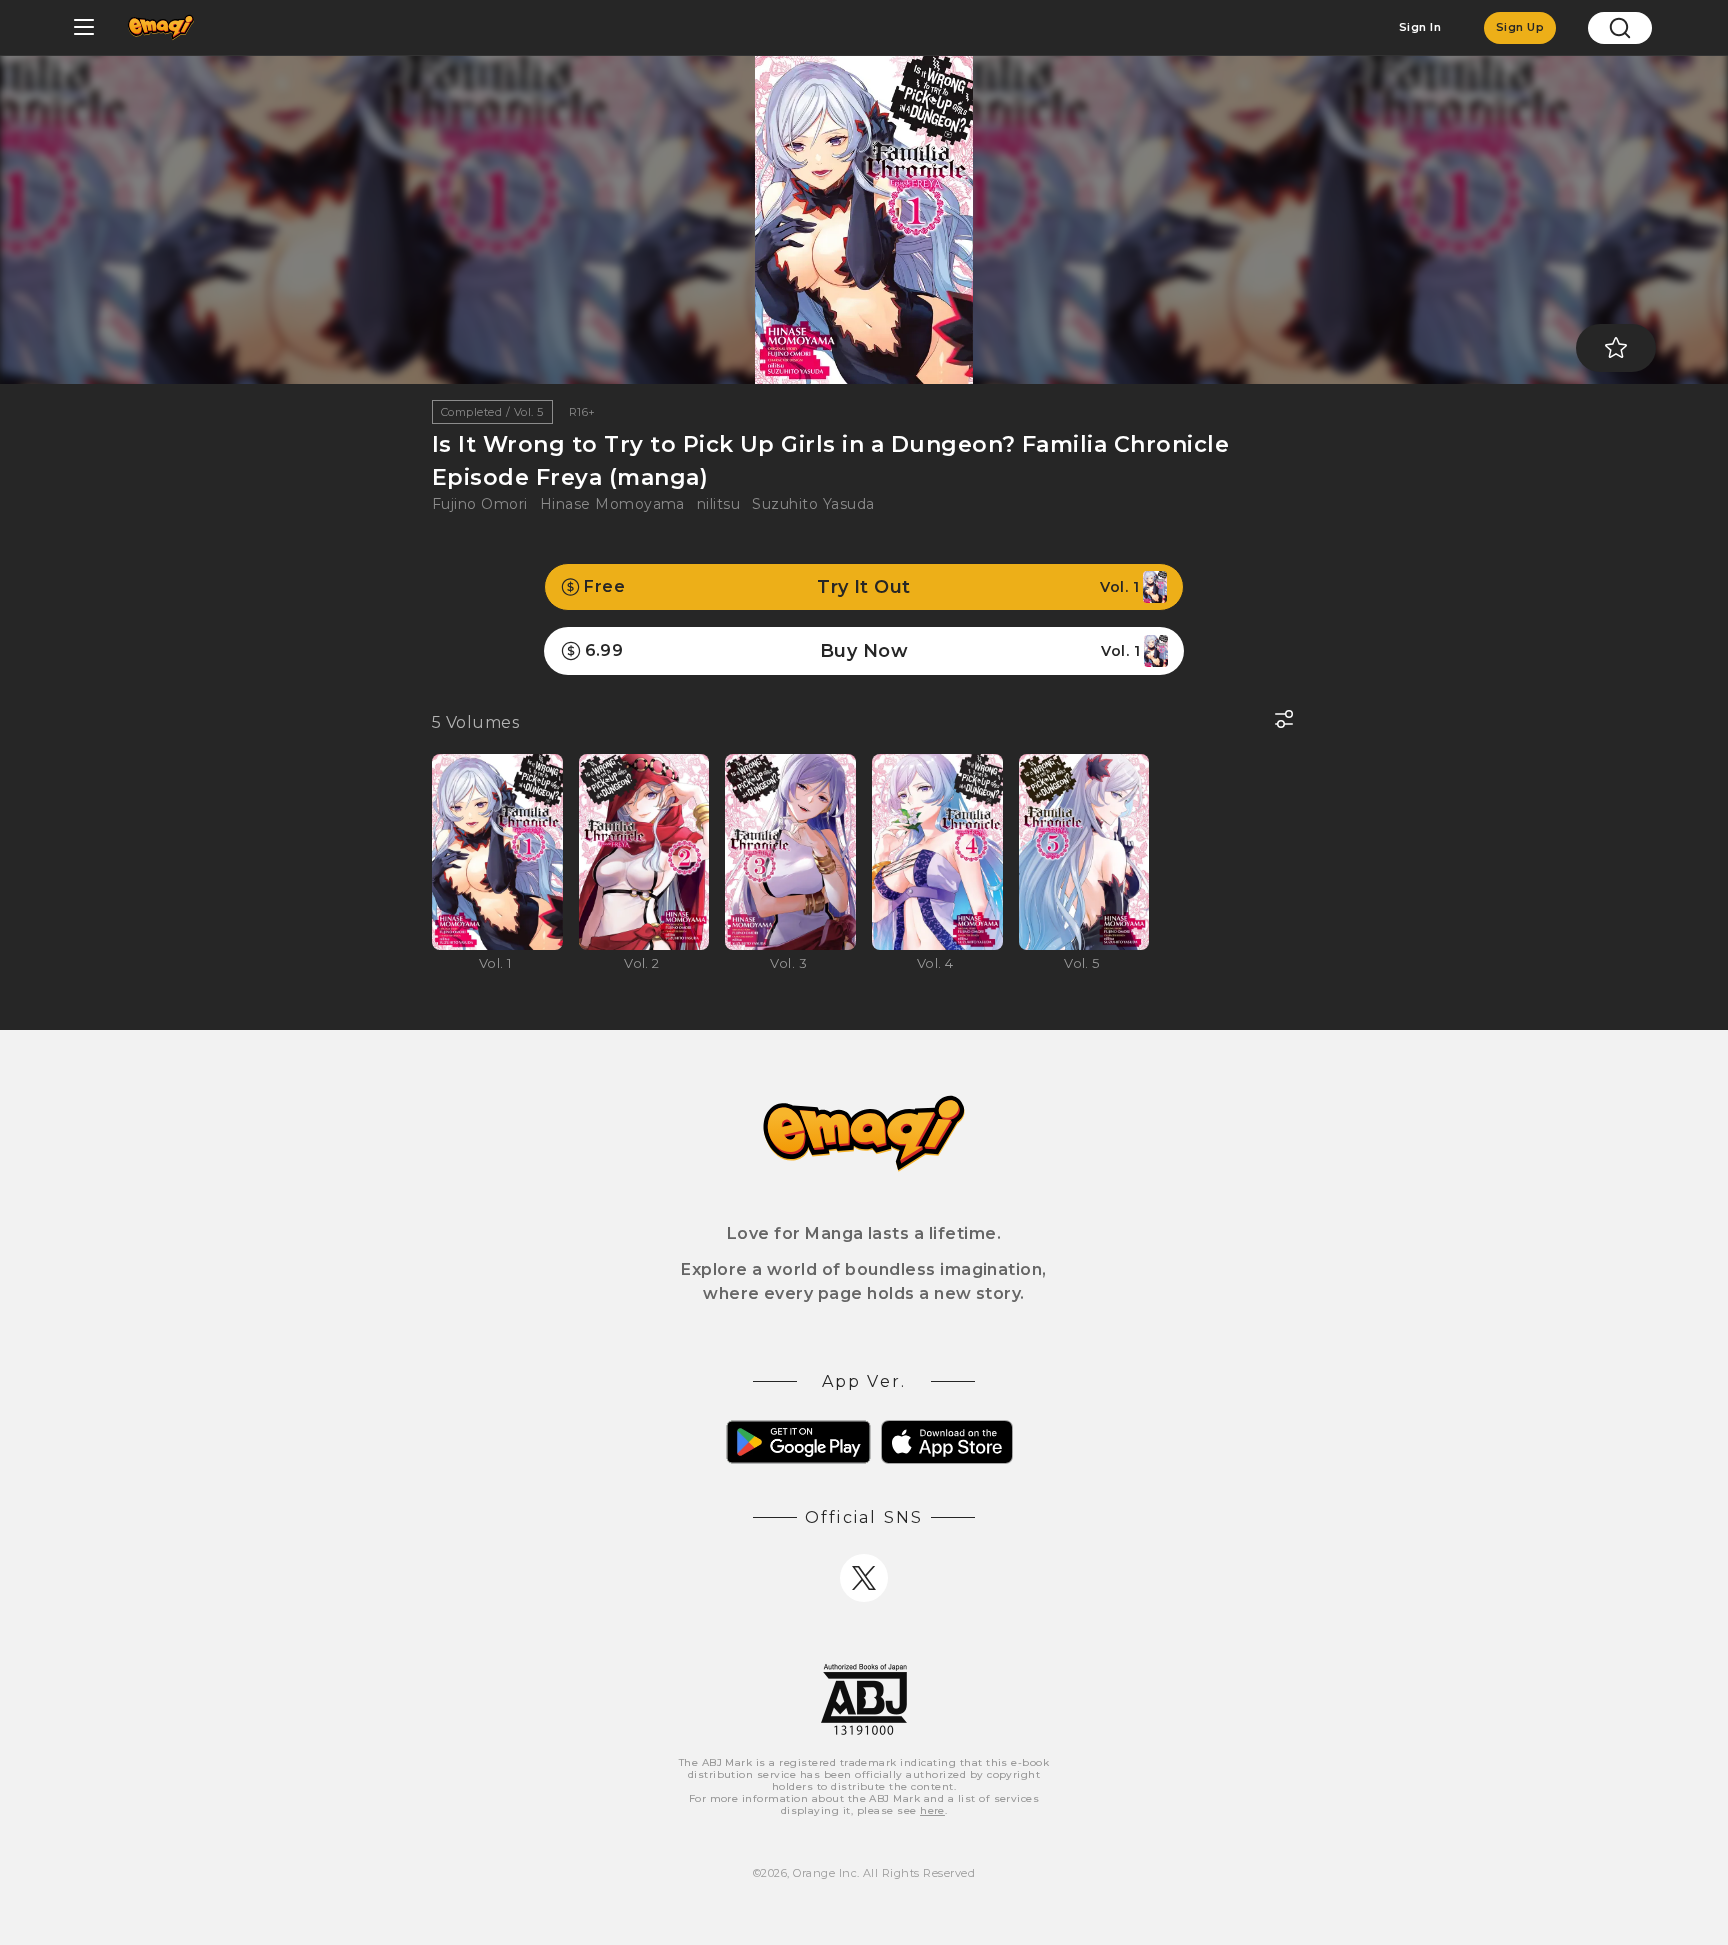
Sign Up (1520, 27)
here (932, 1810)
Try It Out (861, 587)
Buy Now (862, 651)
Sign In (1420, 27)
